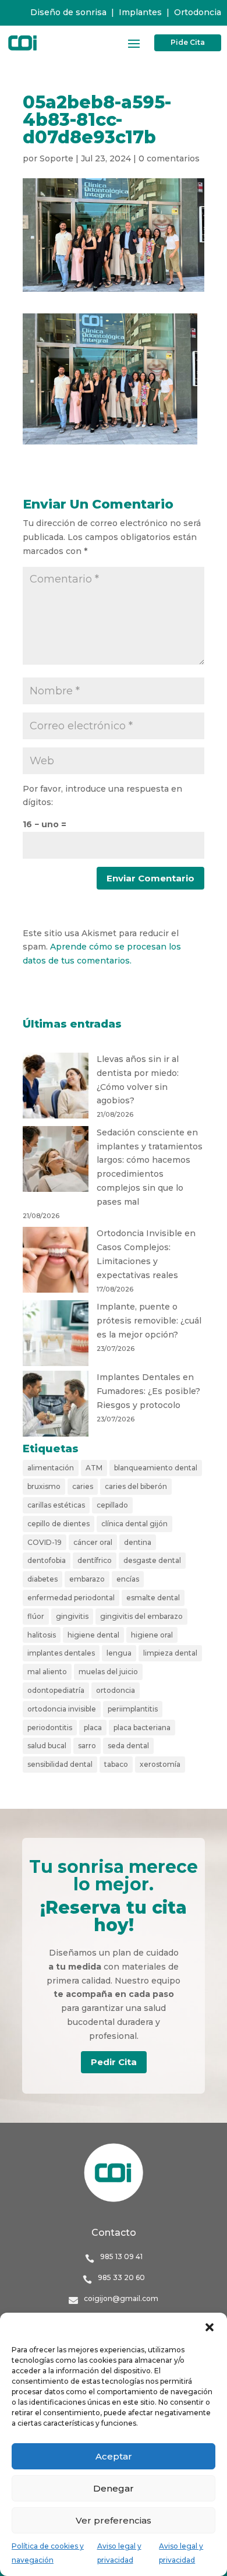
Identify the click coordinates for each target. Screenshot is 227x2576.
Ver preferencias (114, 2520)
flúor (36, 1616)
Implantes (140, 12)
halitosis (42, 1635)
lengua (119, 1653)
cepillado (112, 1505)
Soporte (56, 158)
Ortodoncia (198, 12)
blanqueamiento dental (156, 1468)
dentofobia (47, 1560)
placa (93, 1728)
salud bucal (47, 1746)
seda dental (128, 1746)
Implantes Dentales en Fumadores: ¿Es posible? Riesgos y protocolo (148, 1391)
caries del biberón (136, 1486)
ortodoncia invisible (62, 1709)
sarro (87, 1746)
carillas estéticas (56, 1505)
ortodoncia (116, 1690)
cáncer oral (93, 1542)
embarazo (87, 1579)
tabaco (116, 1764)
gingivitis (72, 1616)
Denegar (114, 2488)
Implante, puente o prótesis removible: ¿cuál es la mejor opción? (149, 1321)
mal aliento (47, 1672)
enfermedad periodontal (71, 1598)
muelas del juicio (108, 1672)
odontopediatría (56, 1690)
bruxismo (44, 1486)
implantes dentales (61, 1653)
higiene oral (152, 1635)
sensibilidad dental (60, 1764)
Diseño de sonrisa (68, 12)
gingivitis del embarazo (141, 1616)
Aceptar (114, 2456)
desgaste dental (152, 1560)
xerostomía (160, 1764)
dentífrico (95, 1560)
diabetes (42, 1579)
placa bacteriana (142, 1728)
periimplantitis (133, 1709)
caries (83, 1486)
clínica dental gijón (134, 1524)
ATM (94, 1468)
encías (128, 1579)
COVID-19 (45, 1542)
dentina (138, 1542)
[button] (210, 2327)
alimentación (51, 1468)
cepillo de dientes (58, 1524)
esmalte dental (153, 1598)
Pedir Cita (114, 2062)
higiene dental (93, 1635)
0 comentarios (169, 158)
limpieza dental (170, 1653)
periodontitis (50, 1728)
